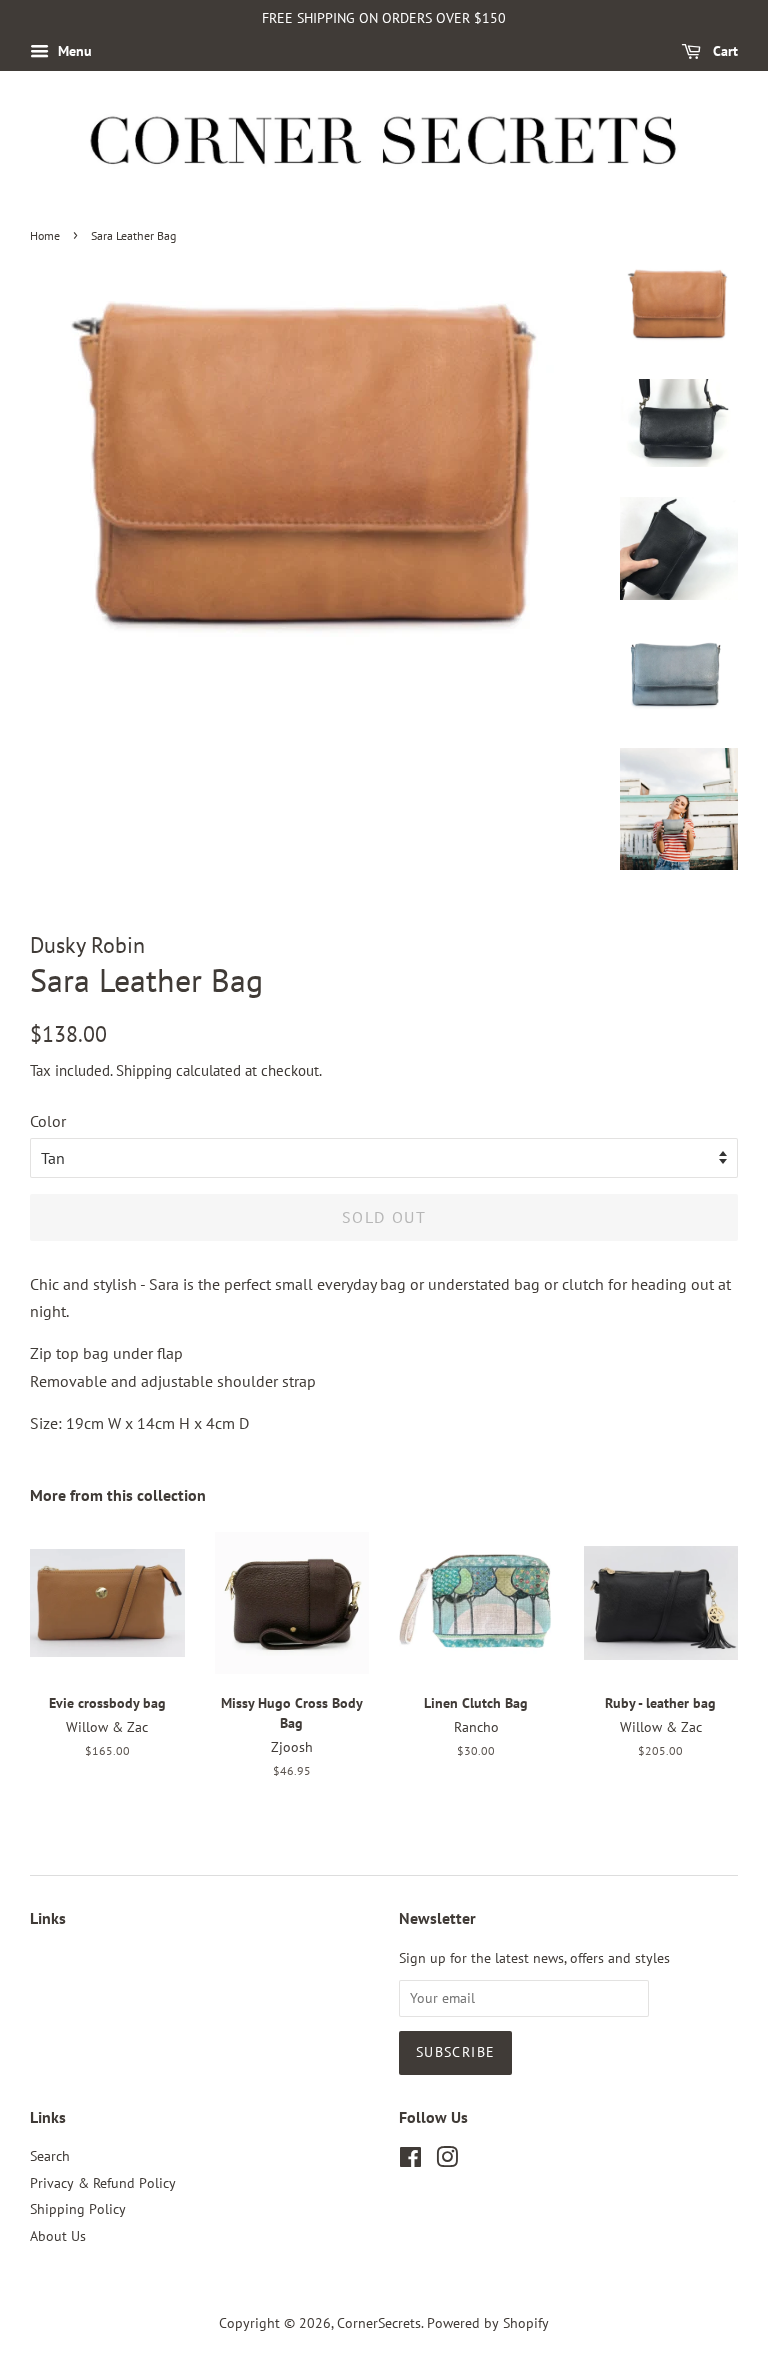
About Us (58, 2236)
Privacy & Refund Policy (103, 2183)
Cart (723, 51)
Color (48, 1121)
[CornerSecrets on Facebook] (410, 2161)
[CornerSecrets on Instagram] (447, 2161)
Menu (73, 51)
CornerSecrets (379, 2323)
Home (45, 235)
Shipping (144, 1070)
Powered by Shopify (488, 2323)
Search (50, 2156)
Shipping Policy (78, 2209)
